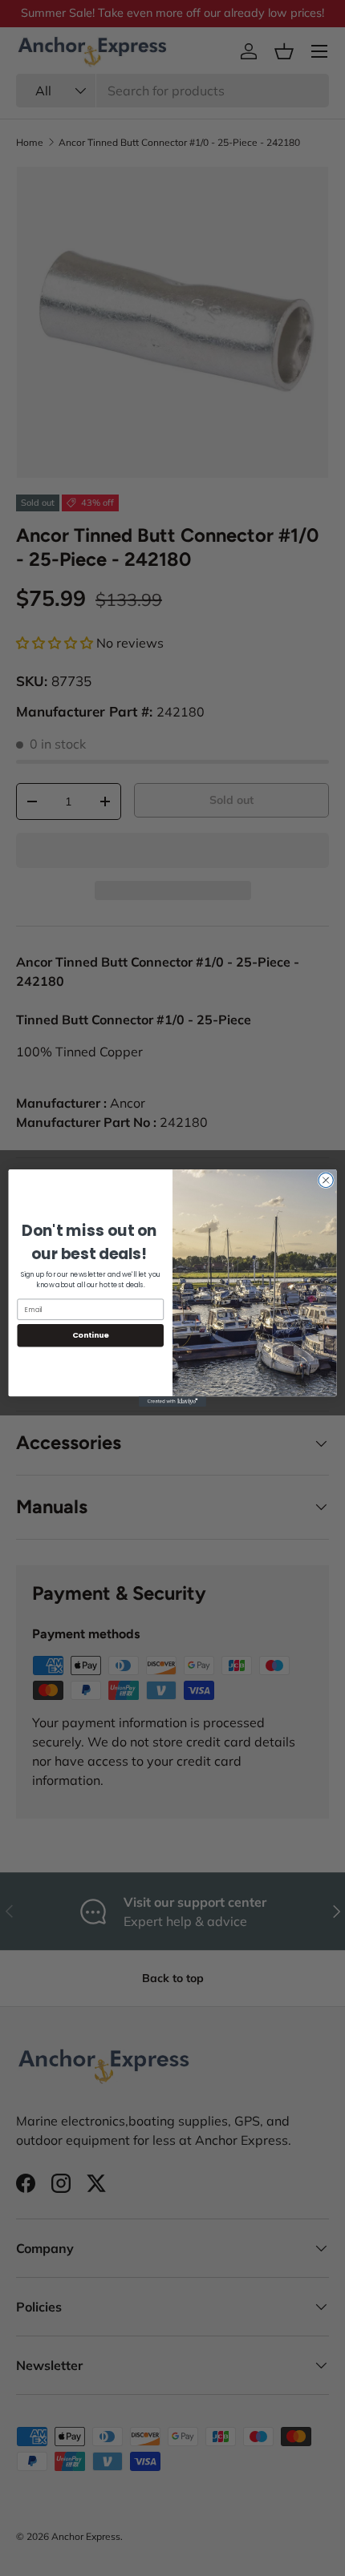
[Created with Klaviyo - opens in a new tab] (172, 1401)
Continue (91, 1335)
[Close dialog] (326, 1180)
